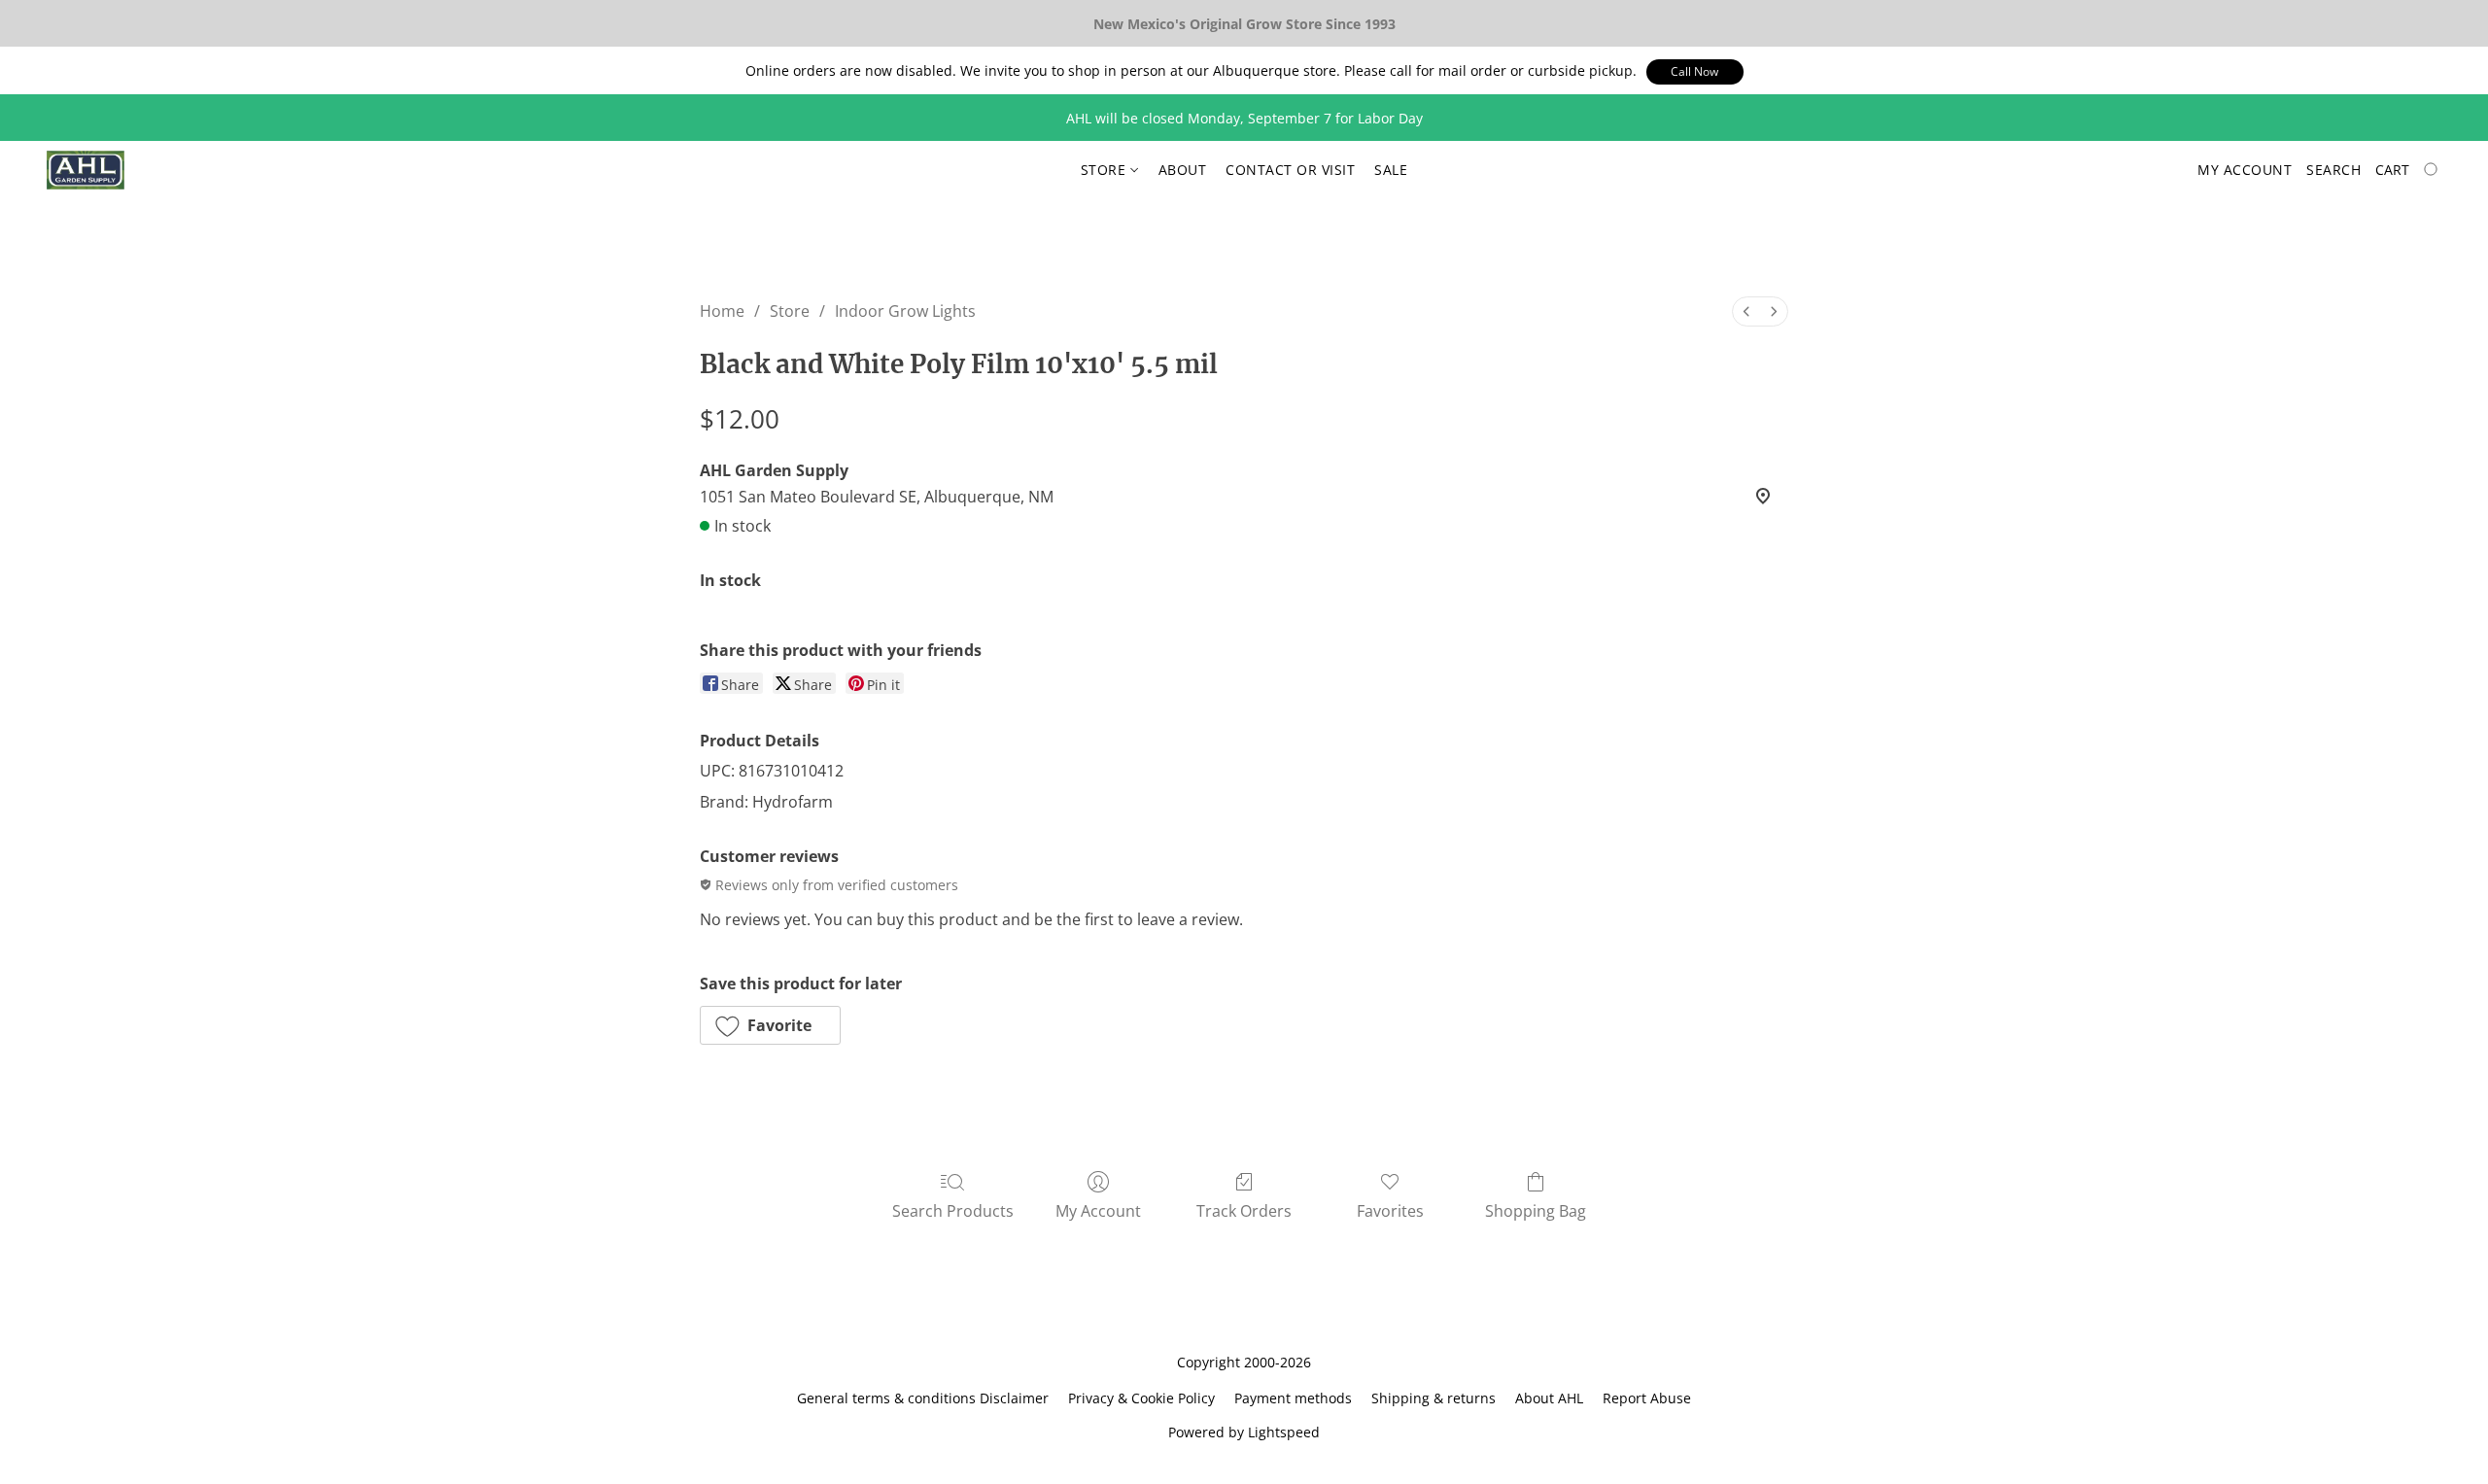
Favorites (1390, 1211)
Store (1106, 170)
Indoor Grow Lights (905, 311)
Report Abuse (1647, 1398)
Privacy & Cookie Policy (1141, 1398)
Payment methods (1293, 1398)
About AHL (1549, 1398)
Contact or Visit (1290, 170)
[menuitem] (1746, 311)
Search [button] (2333, 170)
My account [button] (2245, 170)
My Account (1098, 1211)
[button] (1695, 72)
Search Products (953, 1211)
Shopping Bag (1536, 1211)
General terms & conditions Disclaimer (923, 1398)
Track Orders (1244, 1211)
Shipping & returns (1434, 1398)
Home (722, 311)
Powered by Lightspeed (1244, 1432)
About (1183, 170)
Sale (1391, 170)
